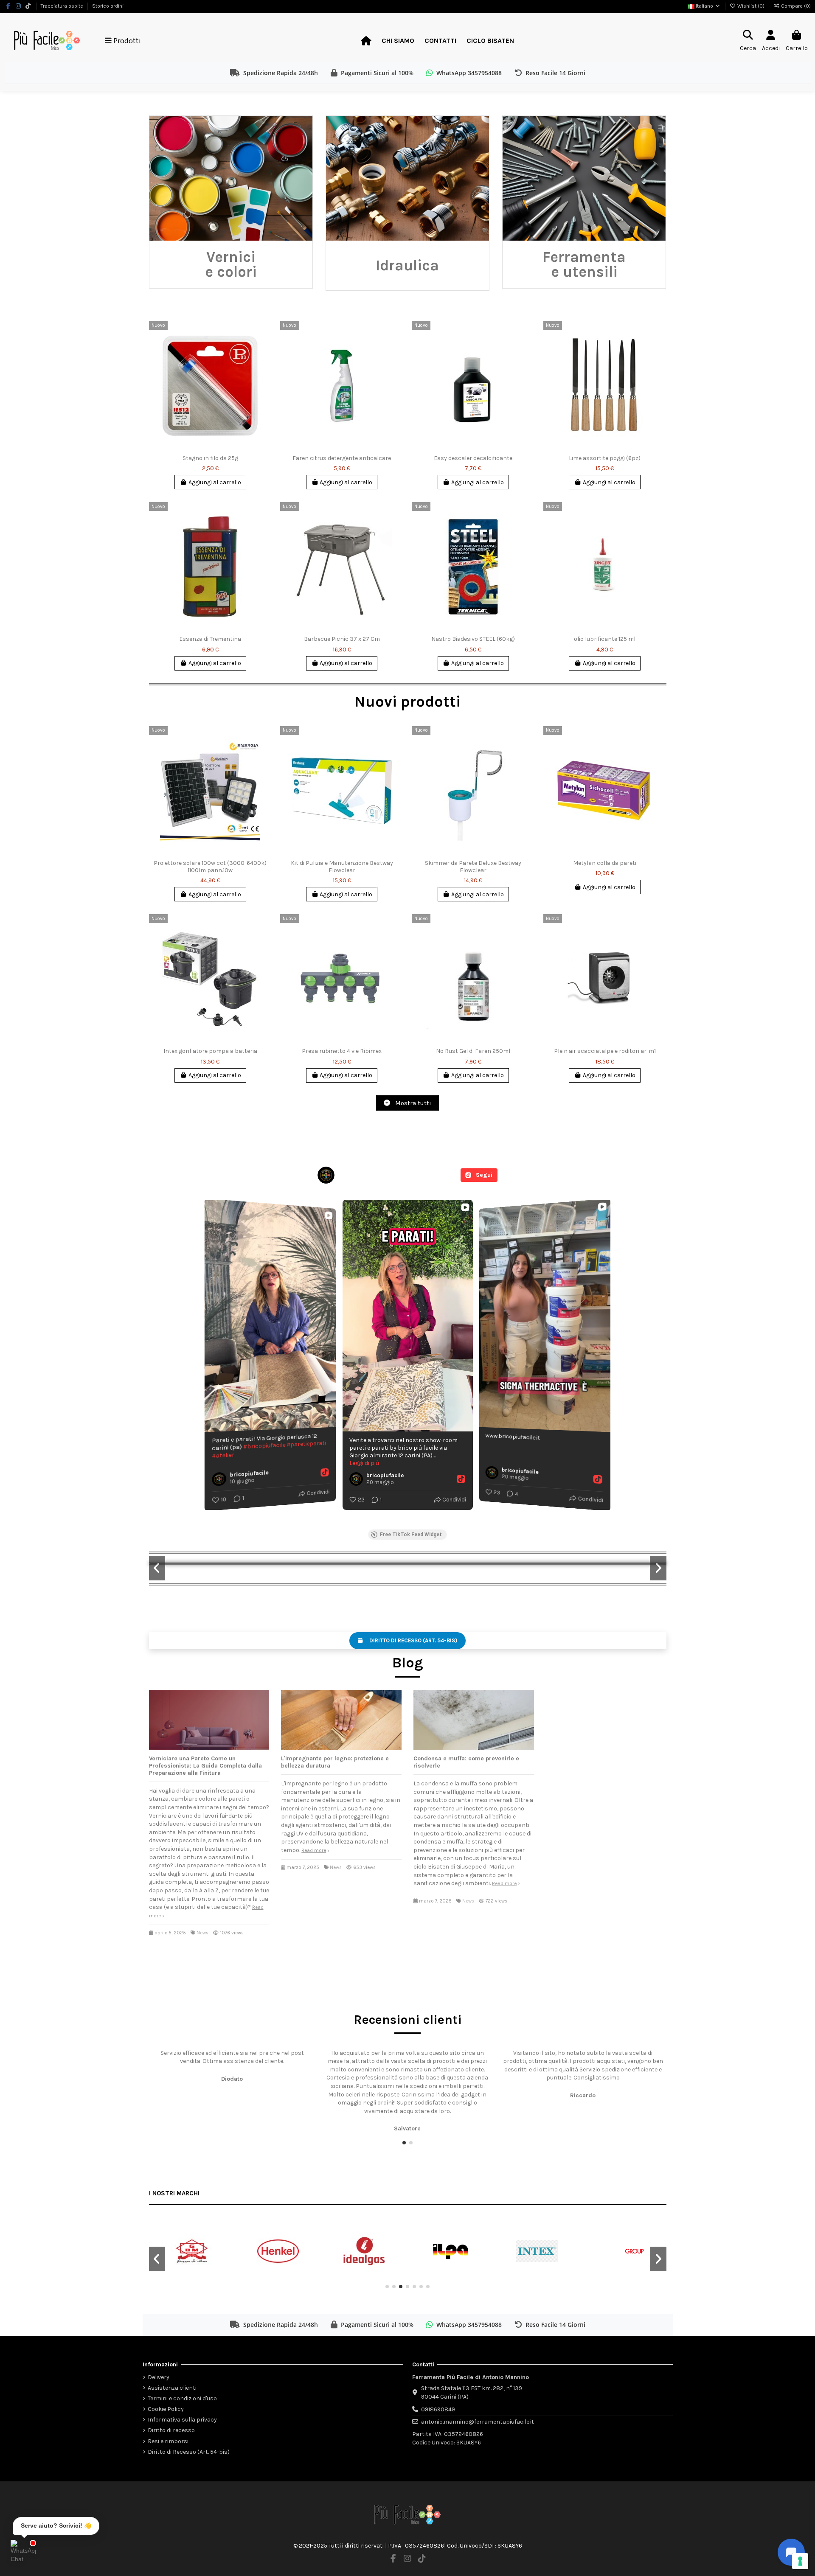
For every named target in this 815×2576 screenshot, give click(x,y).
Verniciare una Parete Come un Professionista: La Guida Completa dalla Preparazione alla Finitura (205, 1766)
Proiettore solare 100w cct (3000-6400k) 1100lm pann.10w (210, 867)
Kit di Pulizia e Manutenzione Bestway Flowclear (342, 867)
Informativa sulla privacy (182, 2420)
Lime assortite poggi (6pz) (605, 458)
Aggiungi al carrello (215, 482)
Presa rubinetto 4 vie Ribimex (342, 1051)
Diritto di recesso (171, 2430)
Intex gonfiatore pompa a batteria (210, 1051)
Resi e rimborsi (168, 2441)
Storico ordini (108, 6)
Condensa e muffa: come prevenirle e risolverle (466, 1762)
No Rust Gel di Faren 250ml (473, 1051)
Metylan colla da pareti (605, 863)
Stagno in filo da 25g (210, 458)
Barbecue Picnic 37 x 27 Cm (342, 639)
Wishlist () (751, 6)
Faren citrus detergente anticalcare (342, 458)
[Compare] (265, 348)
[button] (404, 2143)
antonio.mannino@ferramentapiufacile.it (478, 2422)
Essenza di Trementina (210, 639)
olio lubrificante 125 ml (605, 639)
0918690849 (438, 2409)
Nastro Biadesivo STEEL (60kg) (473, 639)
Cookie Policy (166, 2409)
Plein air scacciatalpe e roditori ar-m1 (605, 1051)
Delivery (159, 2377)
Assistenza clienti (172, 2388)
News (202, 1933)
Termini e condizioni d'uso (182, 2398)
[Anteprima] (265, 363)
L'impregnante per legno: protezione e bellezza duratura (335, 1762)
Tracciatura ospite (63, 6)
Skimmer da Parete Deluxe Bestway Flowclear (473, 867)
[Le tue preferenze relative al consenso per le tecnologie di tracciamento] (800, 2561)
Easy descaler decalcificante (473, 458)
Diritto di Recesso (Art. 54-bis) (189, 2452)
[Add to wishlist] (265, 334)
